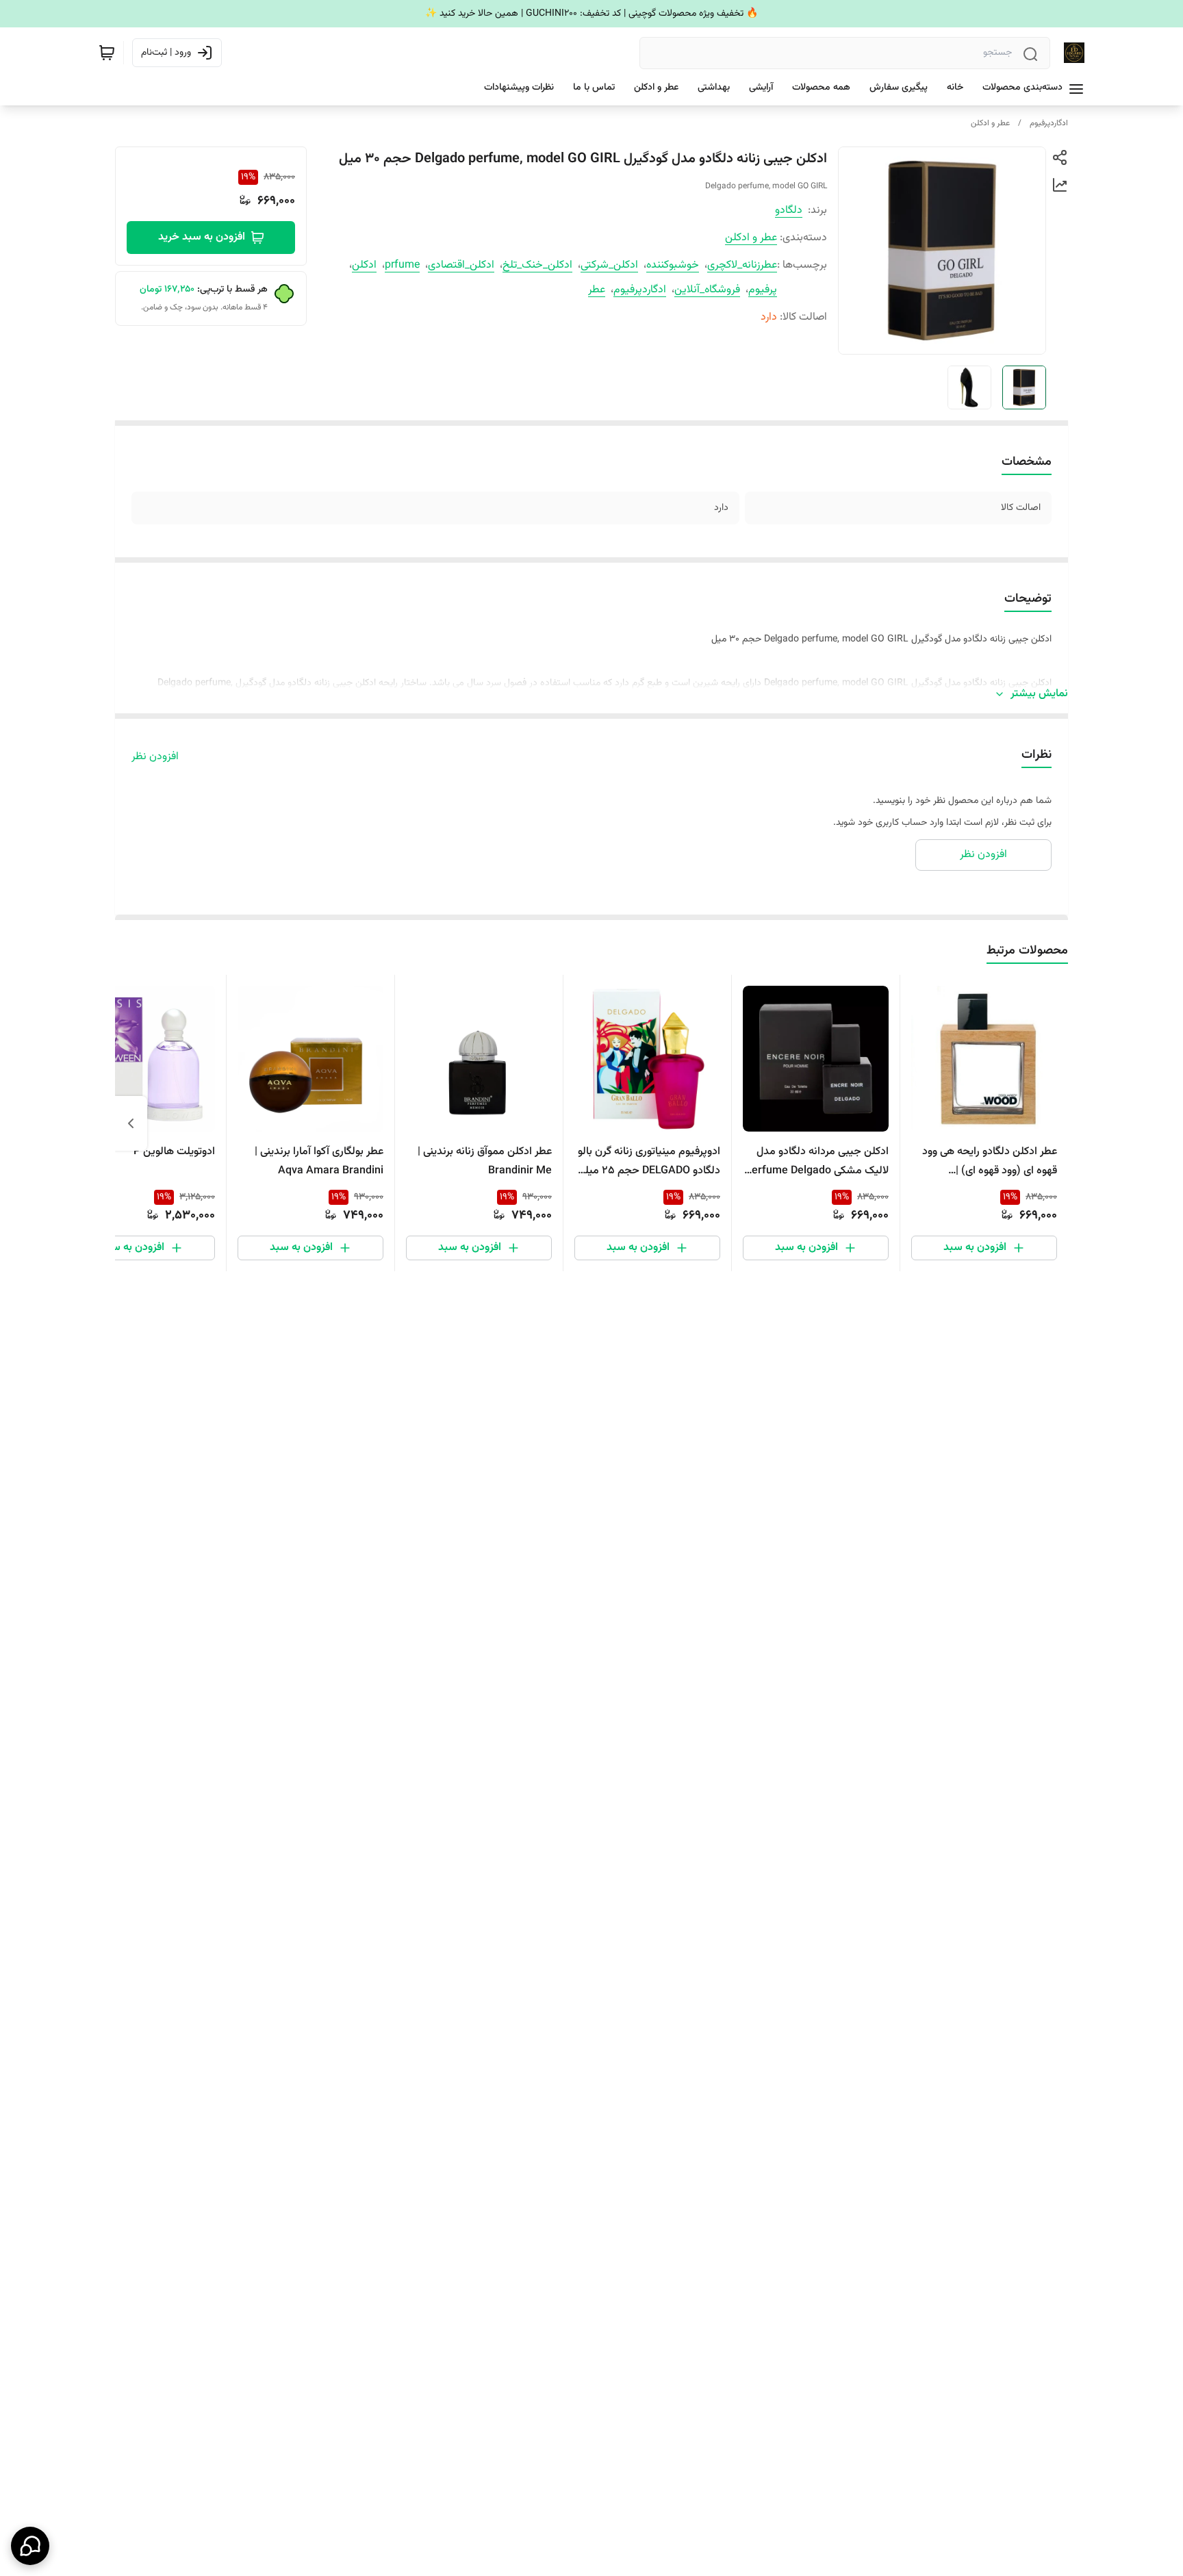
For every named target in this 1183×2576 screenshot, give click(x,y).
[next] (131, 1123)
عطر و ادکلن (990, 123)
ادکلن (364, 265)
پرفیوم (763, 290)
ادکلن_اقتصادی (461, 265)
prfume (402, 265)
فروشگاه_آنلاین (707, 290)
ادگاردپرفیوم (1049, 123)
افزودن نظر (155, 757)
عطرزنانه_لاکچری (742, 265)
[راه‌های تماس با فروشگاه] (30, 2546)
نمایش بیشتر (1039, 694)
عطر (597, 290)
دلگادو (789, 211)
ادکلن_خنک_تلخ (537, 265)
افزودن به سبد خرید (202, 237)
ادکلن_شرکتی (609, 265)
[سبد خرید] (107, 53)
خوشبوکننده (673, 265)
